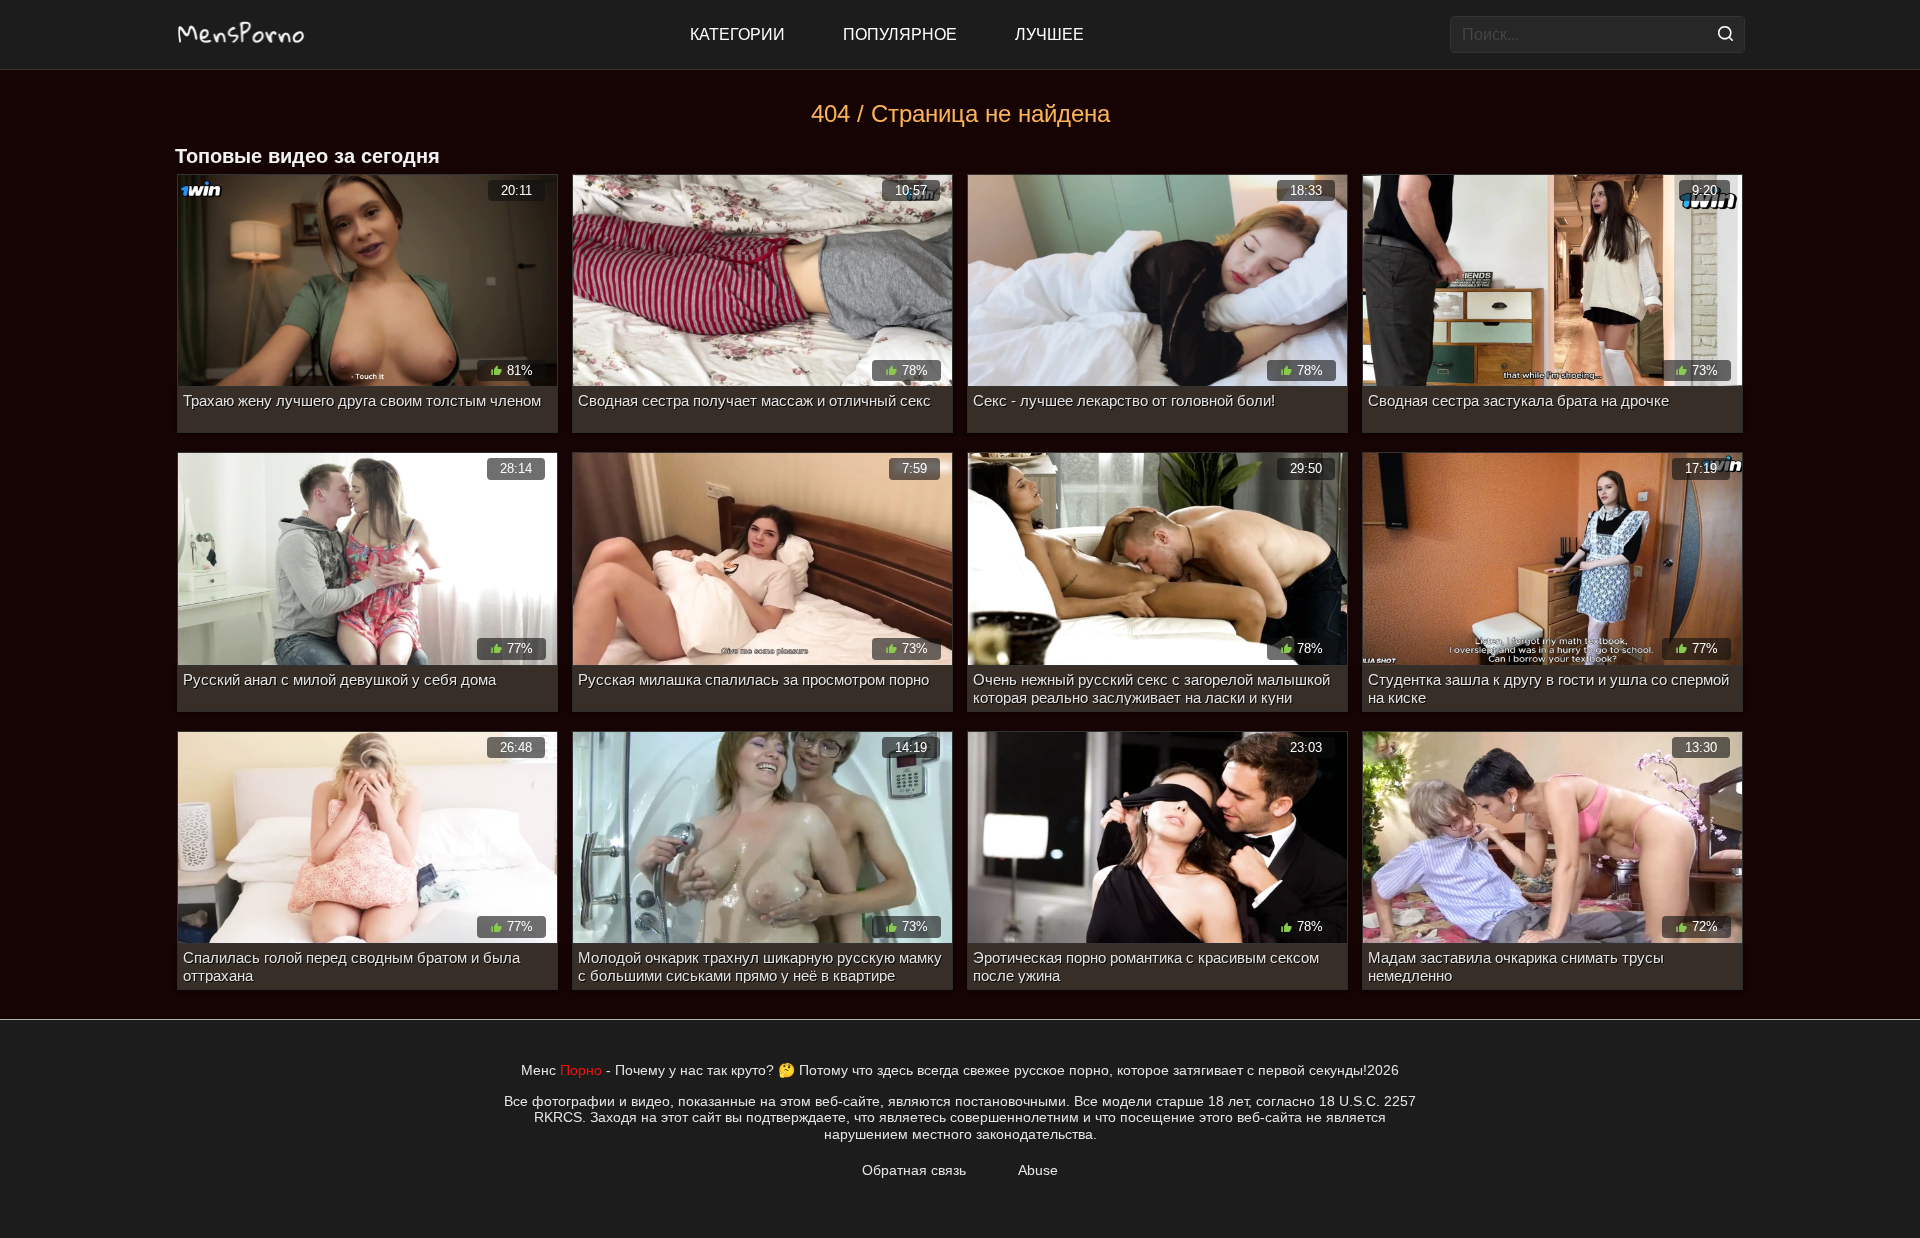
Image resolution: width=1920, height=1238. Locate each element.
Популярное (900, 34)
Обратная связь (914, 1170)
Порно (581, 1070)
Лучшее (1049, 34)
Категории (737, 34)
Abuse (1038, 1170)
